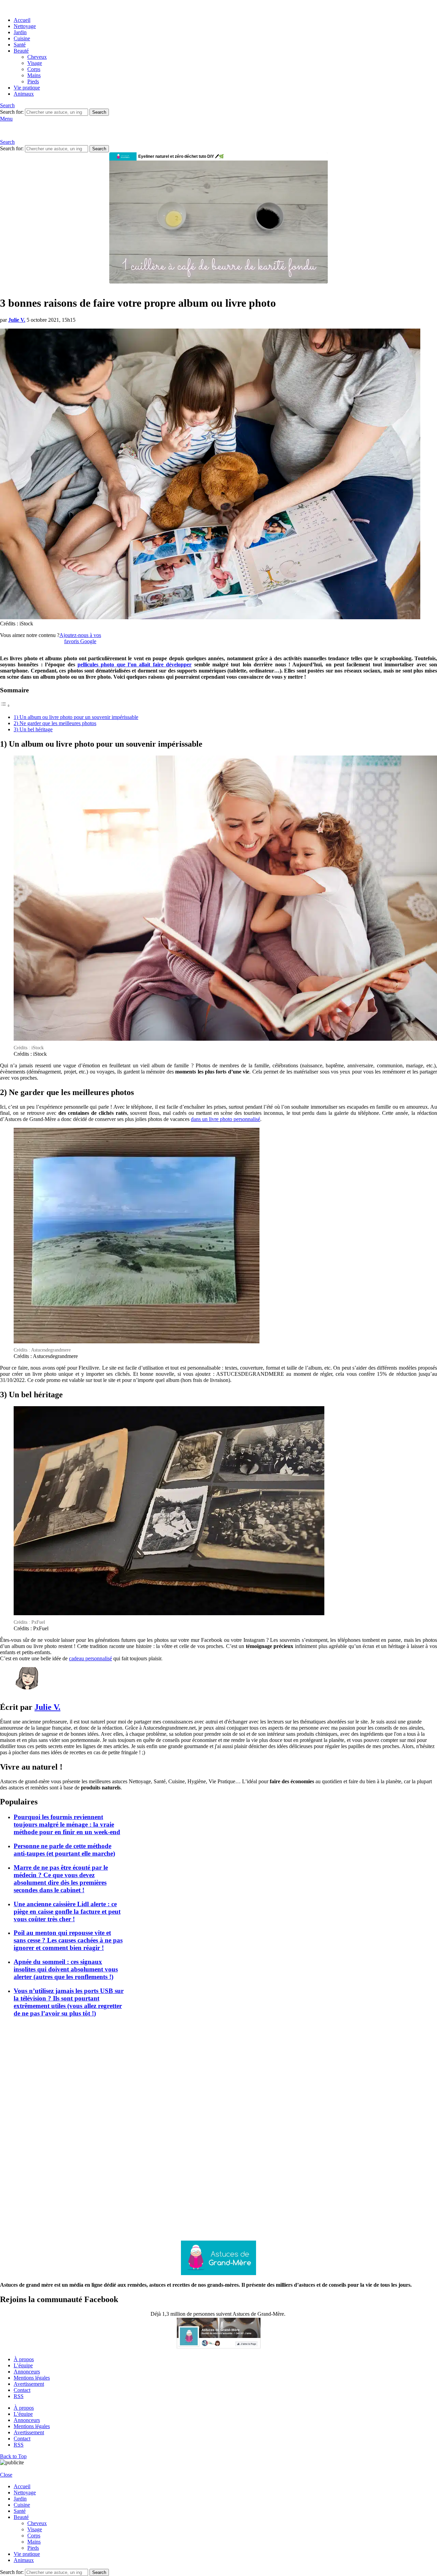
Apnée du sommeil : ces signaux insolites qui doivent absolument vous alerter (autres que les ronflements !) (66, 1969)
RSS (19, 2396)
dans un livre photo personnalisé (225, 1119)
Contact (22, 2390)
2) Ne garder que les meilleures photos (55, 723)
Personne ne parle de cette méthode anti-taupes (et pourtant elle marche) (64, 1850)
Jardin (20, 32)
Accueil (22, 20)
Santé (20, 45)
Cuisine (22, 38)
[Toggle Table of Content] (5, 705)
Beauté (21, 51)
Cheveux (37, 57)
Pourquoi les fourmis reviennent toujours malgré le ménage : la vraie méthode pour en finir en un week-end (67, 1824)
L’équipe (23, 2365)
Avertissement (29, 2384)
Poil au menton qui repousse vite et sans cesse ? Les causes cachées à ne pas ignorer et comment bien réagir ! (68, 1940)
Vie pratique (27, 88)
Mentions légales (32, 2378)
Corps (34, 69)
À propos (24, 2359)
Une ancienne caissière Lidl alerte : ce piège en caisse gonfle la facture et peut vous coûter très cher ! (67, 1912)
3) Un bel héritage (33, 729)
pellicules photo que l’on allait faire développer (135, 664)
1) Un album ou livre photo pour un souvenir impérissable (76, 717)
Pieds (33, 81)
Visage (35, 63)
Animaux (24, 94)
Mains (34, 75)
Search (99, 112)
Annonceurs (27, 2372)
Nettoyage (25, 26)
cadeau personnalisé (90, 1658)
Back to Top (13, 2456)
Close (6, 2475)
